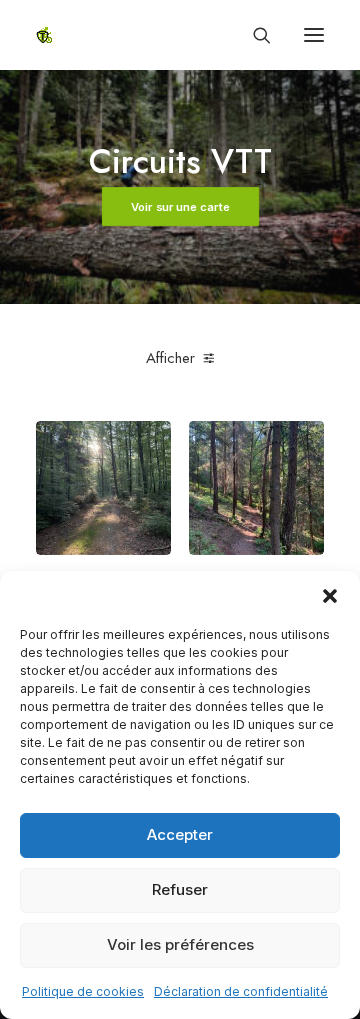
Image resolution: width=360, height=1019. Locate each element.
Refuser (180, 889)
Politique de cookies (83, 991)
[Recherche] (253, 35)
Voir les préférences (180, 944)
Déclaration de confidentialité (241, 991)
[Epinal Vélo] (44, 35)
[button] (330, 596)
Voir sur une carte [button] (180, 207)
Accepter (180, 834)
